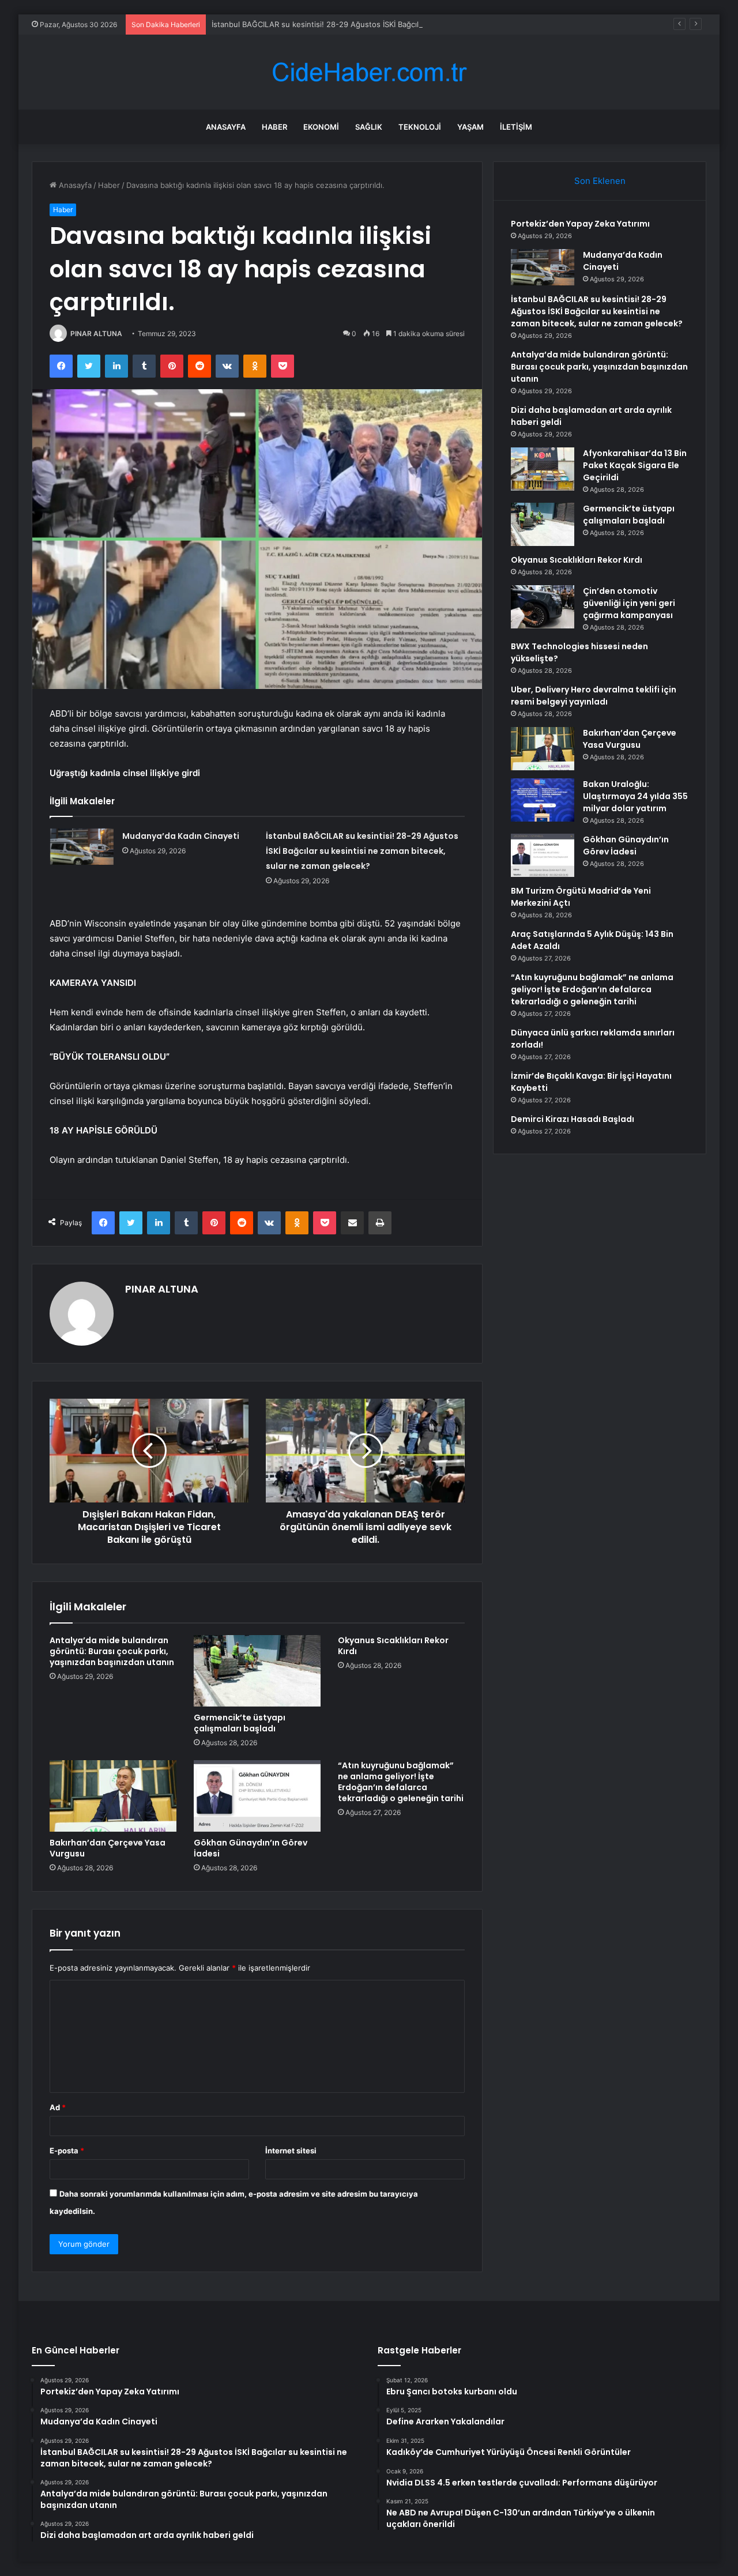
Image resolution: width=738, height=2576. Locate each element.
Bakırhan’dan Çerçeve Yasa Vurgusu (108, 1848)
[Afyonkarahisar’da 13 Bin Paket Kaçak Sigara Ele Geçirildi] (543, 469)
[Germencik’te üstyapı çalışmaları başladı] (257, 1671)
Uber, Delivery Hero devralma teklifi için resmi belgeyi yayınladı (594, 696)
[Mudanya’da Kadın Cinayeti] (82, 847)
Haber (274, 127)
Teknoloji (420, 127)
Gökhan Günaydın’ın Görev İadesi (251, 1848)
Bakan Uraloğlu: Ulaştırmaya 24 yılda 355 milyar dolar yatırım (635, 796)
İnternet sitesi (291, 2151)
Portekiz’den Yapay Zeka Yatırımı (580, 224)
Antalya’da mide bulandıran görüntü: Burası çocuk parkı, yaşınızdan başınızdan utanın (112, 1651)
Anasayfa (226, 127)
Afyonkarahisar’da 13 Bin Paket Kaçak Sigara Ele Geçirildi (635, 465)
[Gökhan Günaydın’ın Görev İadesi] (257, 1796)
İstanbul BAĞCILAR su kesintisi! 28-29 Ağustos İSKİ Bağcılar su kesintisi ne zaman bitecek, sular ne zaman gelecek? (419, 24)
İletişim (516, 127)
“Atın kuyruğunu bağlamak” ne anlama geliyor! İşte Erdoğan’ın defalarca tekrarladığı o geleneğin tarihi (401, 1782)
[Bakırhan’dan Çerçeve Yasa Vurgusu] (113, 1796)
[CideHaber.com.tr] (369, 72)
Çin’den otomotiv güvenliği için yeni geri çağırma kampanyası (629, 603)
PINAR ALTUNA (96, 334)
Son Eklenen (600, 181)
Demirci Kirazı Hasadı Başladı (573, 1119)
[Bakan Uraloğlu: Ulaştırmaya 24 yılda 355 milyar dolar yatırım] (543, 800)
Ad (58, 2107)
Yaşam (470, 127)
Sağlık (369, 127)
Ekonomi (321, 127)
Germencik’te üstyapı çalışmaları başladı (240, 1723)
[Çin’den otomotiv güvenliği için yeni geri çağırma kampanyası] (543, 607)
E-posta (67, 2151)
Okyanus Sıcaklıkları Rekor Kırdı (393, 1646)
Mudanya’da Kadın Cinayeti (181, 836)
